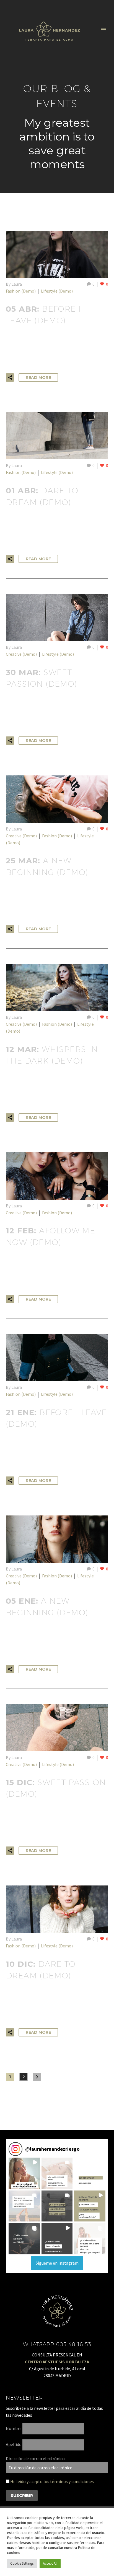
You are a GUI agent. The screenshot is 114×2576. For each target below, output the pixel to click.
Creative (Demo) (21, 654)
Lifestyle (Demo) (57, 291)
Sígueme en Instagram (57, 2263)
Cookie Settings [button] (22, 2563)
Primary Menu (103, 30)
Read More (38, 377)
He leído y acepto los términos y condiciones (52, 2481)
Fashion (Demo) (21, 291)
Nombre (14, 2428)
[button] (24, 2173)
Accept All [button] (50, 2563)
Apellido (14, 2444)
